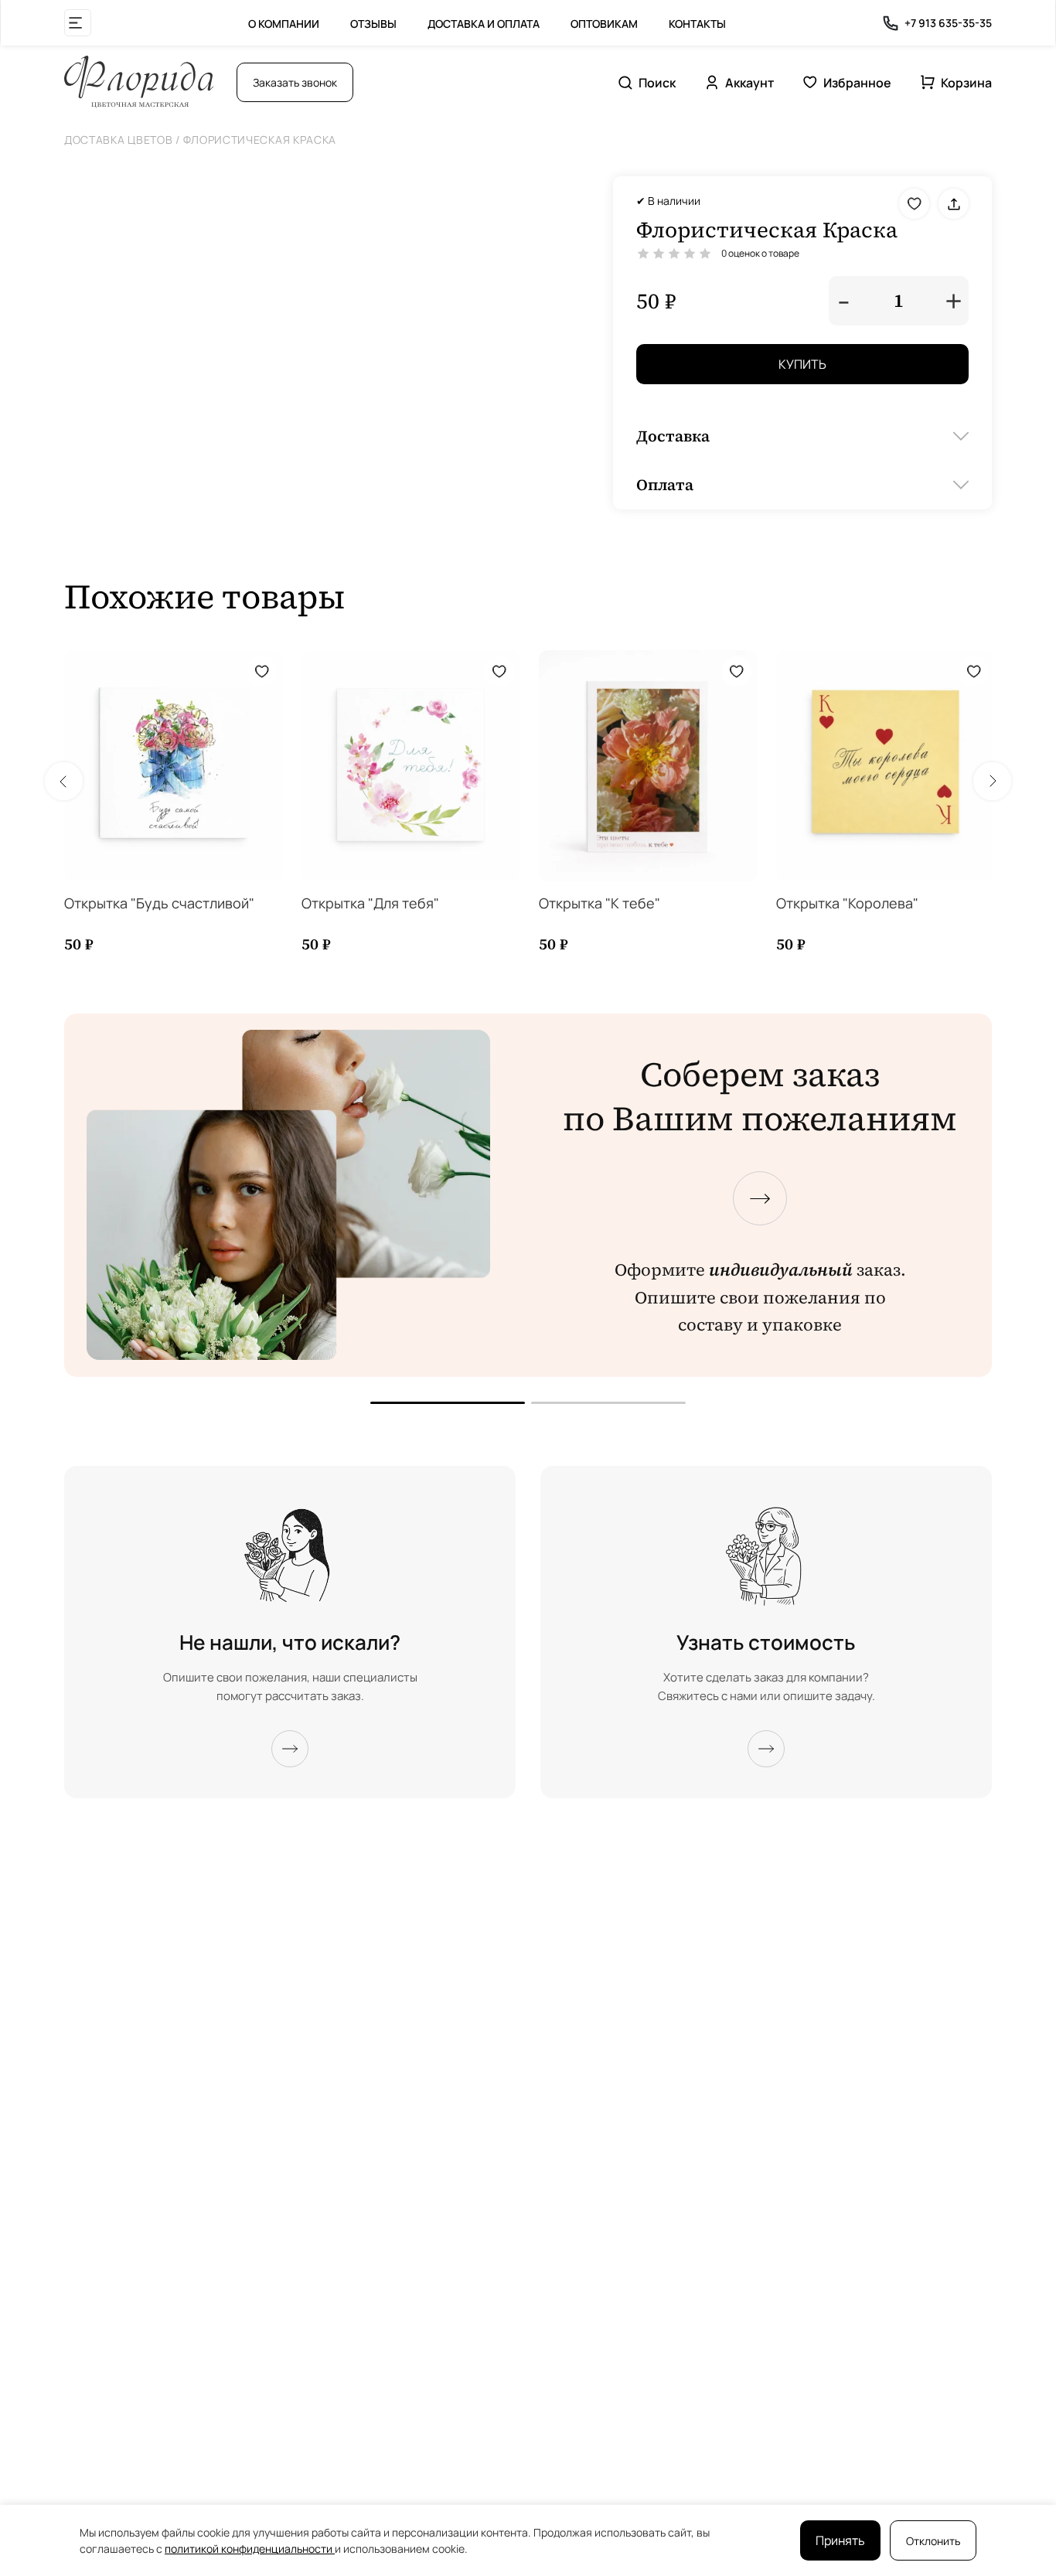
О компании (284, 24)
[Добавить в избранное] (914, 204)
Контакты (697, 24)
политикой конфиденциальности (250, 2549)
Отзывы (373, 24)
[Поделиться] (954, 204)
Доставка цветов (119, 140)
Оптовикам (604, 24)
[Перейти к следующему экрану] (760, 1198)
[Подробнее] (290, 1749)
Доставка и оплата (484, 24)
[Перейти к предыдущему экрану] (448, 1403)
